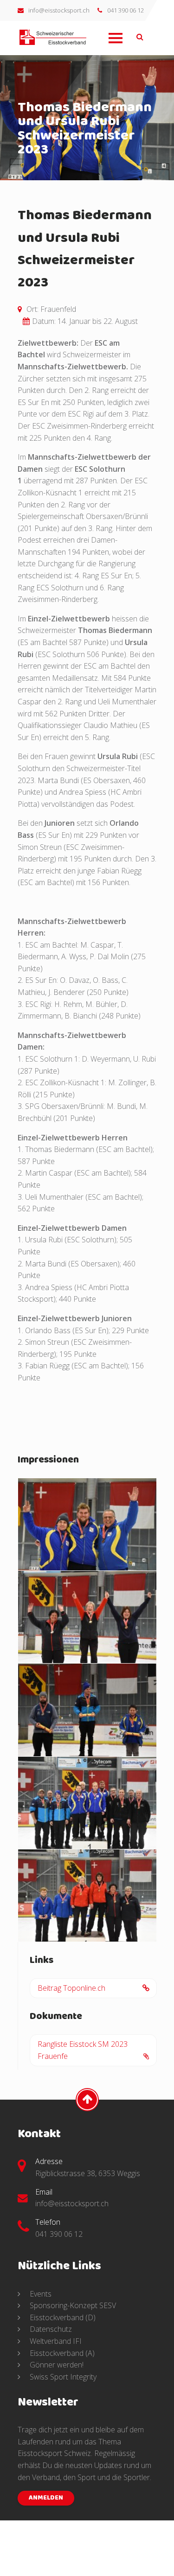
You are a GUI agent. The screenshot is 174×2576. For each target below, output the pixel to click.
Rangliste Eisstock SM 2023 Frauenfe (83, 2050)
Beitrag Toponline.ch (71, 1988)
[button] (115, 45)
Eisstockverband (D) (62, 2317)
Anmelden (46, 2498)
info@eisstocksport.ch (59, 10)
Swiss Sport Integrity (62, 2377)
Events (40, 2294)
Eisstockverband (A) (61, 2353)
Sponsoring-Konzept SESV (72, 2306)
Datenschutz (50, 2329)
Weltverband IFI (55, 2341)
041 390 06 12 (126, 10)
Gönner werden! (56, 2365)
